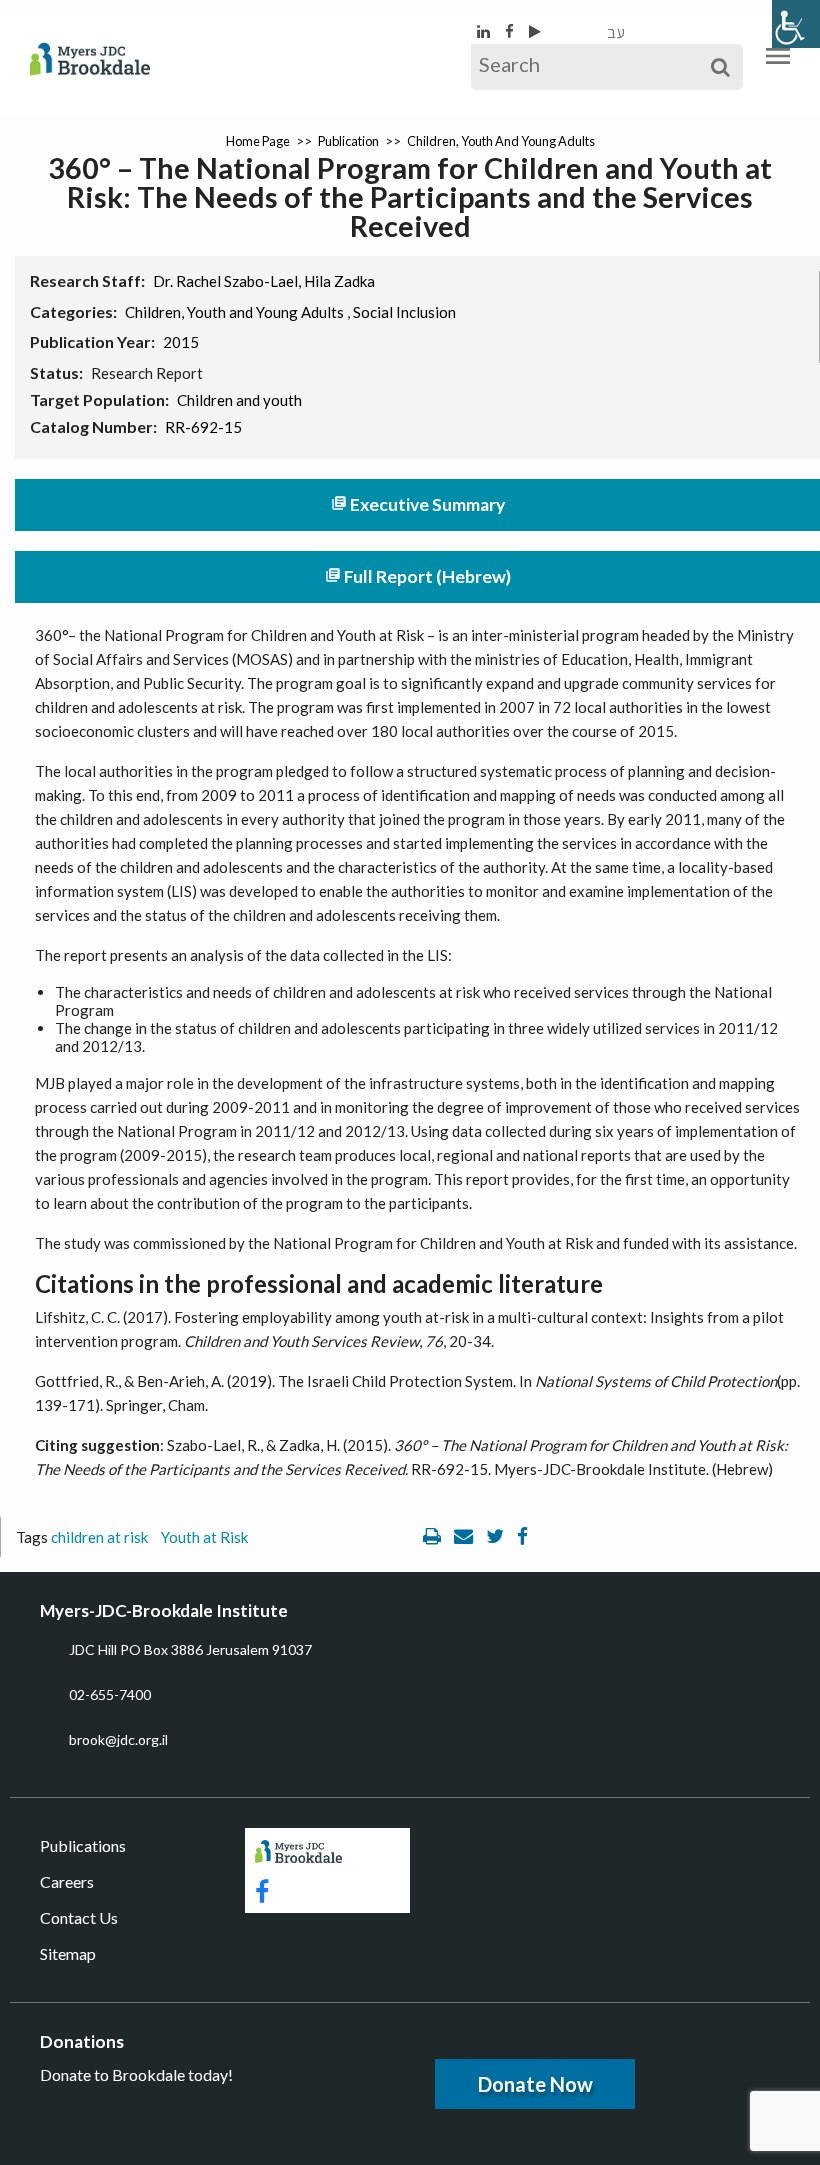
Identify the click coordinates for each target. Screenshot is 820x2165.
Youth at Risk (204, 1537)
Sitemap (68, 1953)
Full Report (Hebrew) (418, 576)
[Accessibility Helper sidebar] (796, 24)
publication (348, 141)
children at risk (99, 1537)
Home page (258, 141)
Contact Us (79, 1917)
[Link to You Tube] (535, 31)
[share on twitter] (496, 1537)
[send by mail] (465, 1537)
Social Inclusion (404, 312)
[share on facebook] (522, 1537)
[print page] (433, 1537)
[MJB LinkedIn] (485, 31)
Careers (67, 1881)
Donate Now (535, 2084)
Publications (83, 1845)
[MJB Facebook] (511, 31)
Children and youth (239, 400)
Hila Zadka (339, 281)
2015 (181, 342)
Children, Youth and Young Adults (501, 141)
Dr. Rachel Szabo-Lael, (227, 281)
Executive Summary (418, 504)
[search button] (720, 67)
